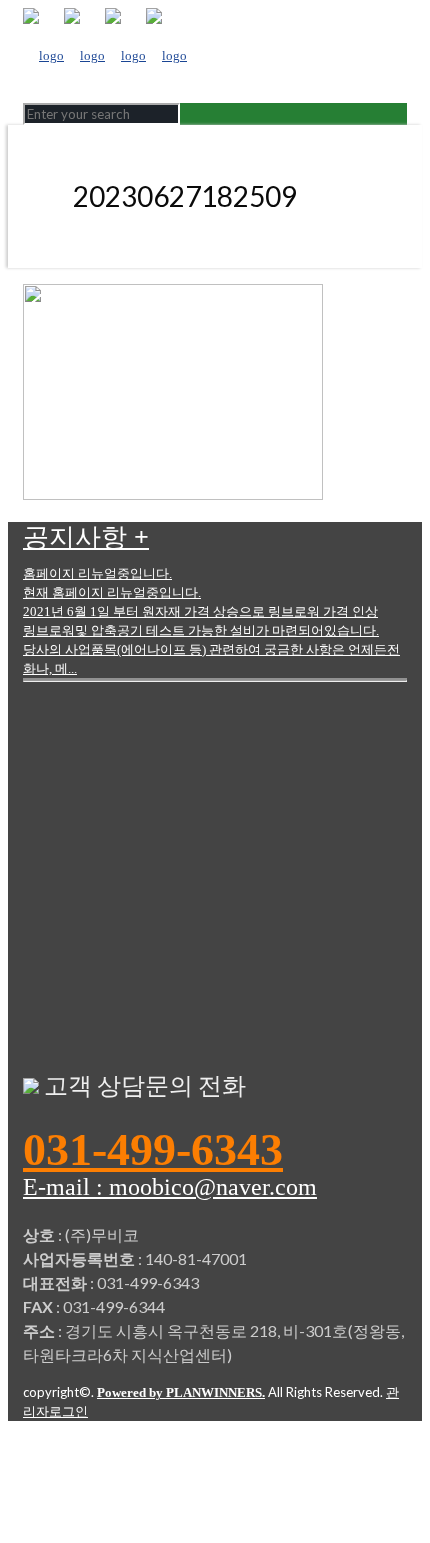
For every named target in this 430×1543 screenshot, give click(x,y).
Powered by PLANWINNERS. (181, 1392)
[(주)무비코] (105, 55)
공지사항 (86, 537)
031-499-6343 (153, 1150)
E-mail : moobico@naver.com (170, 1187)
